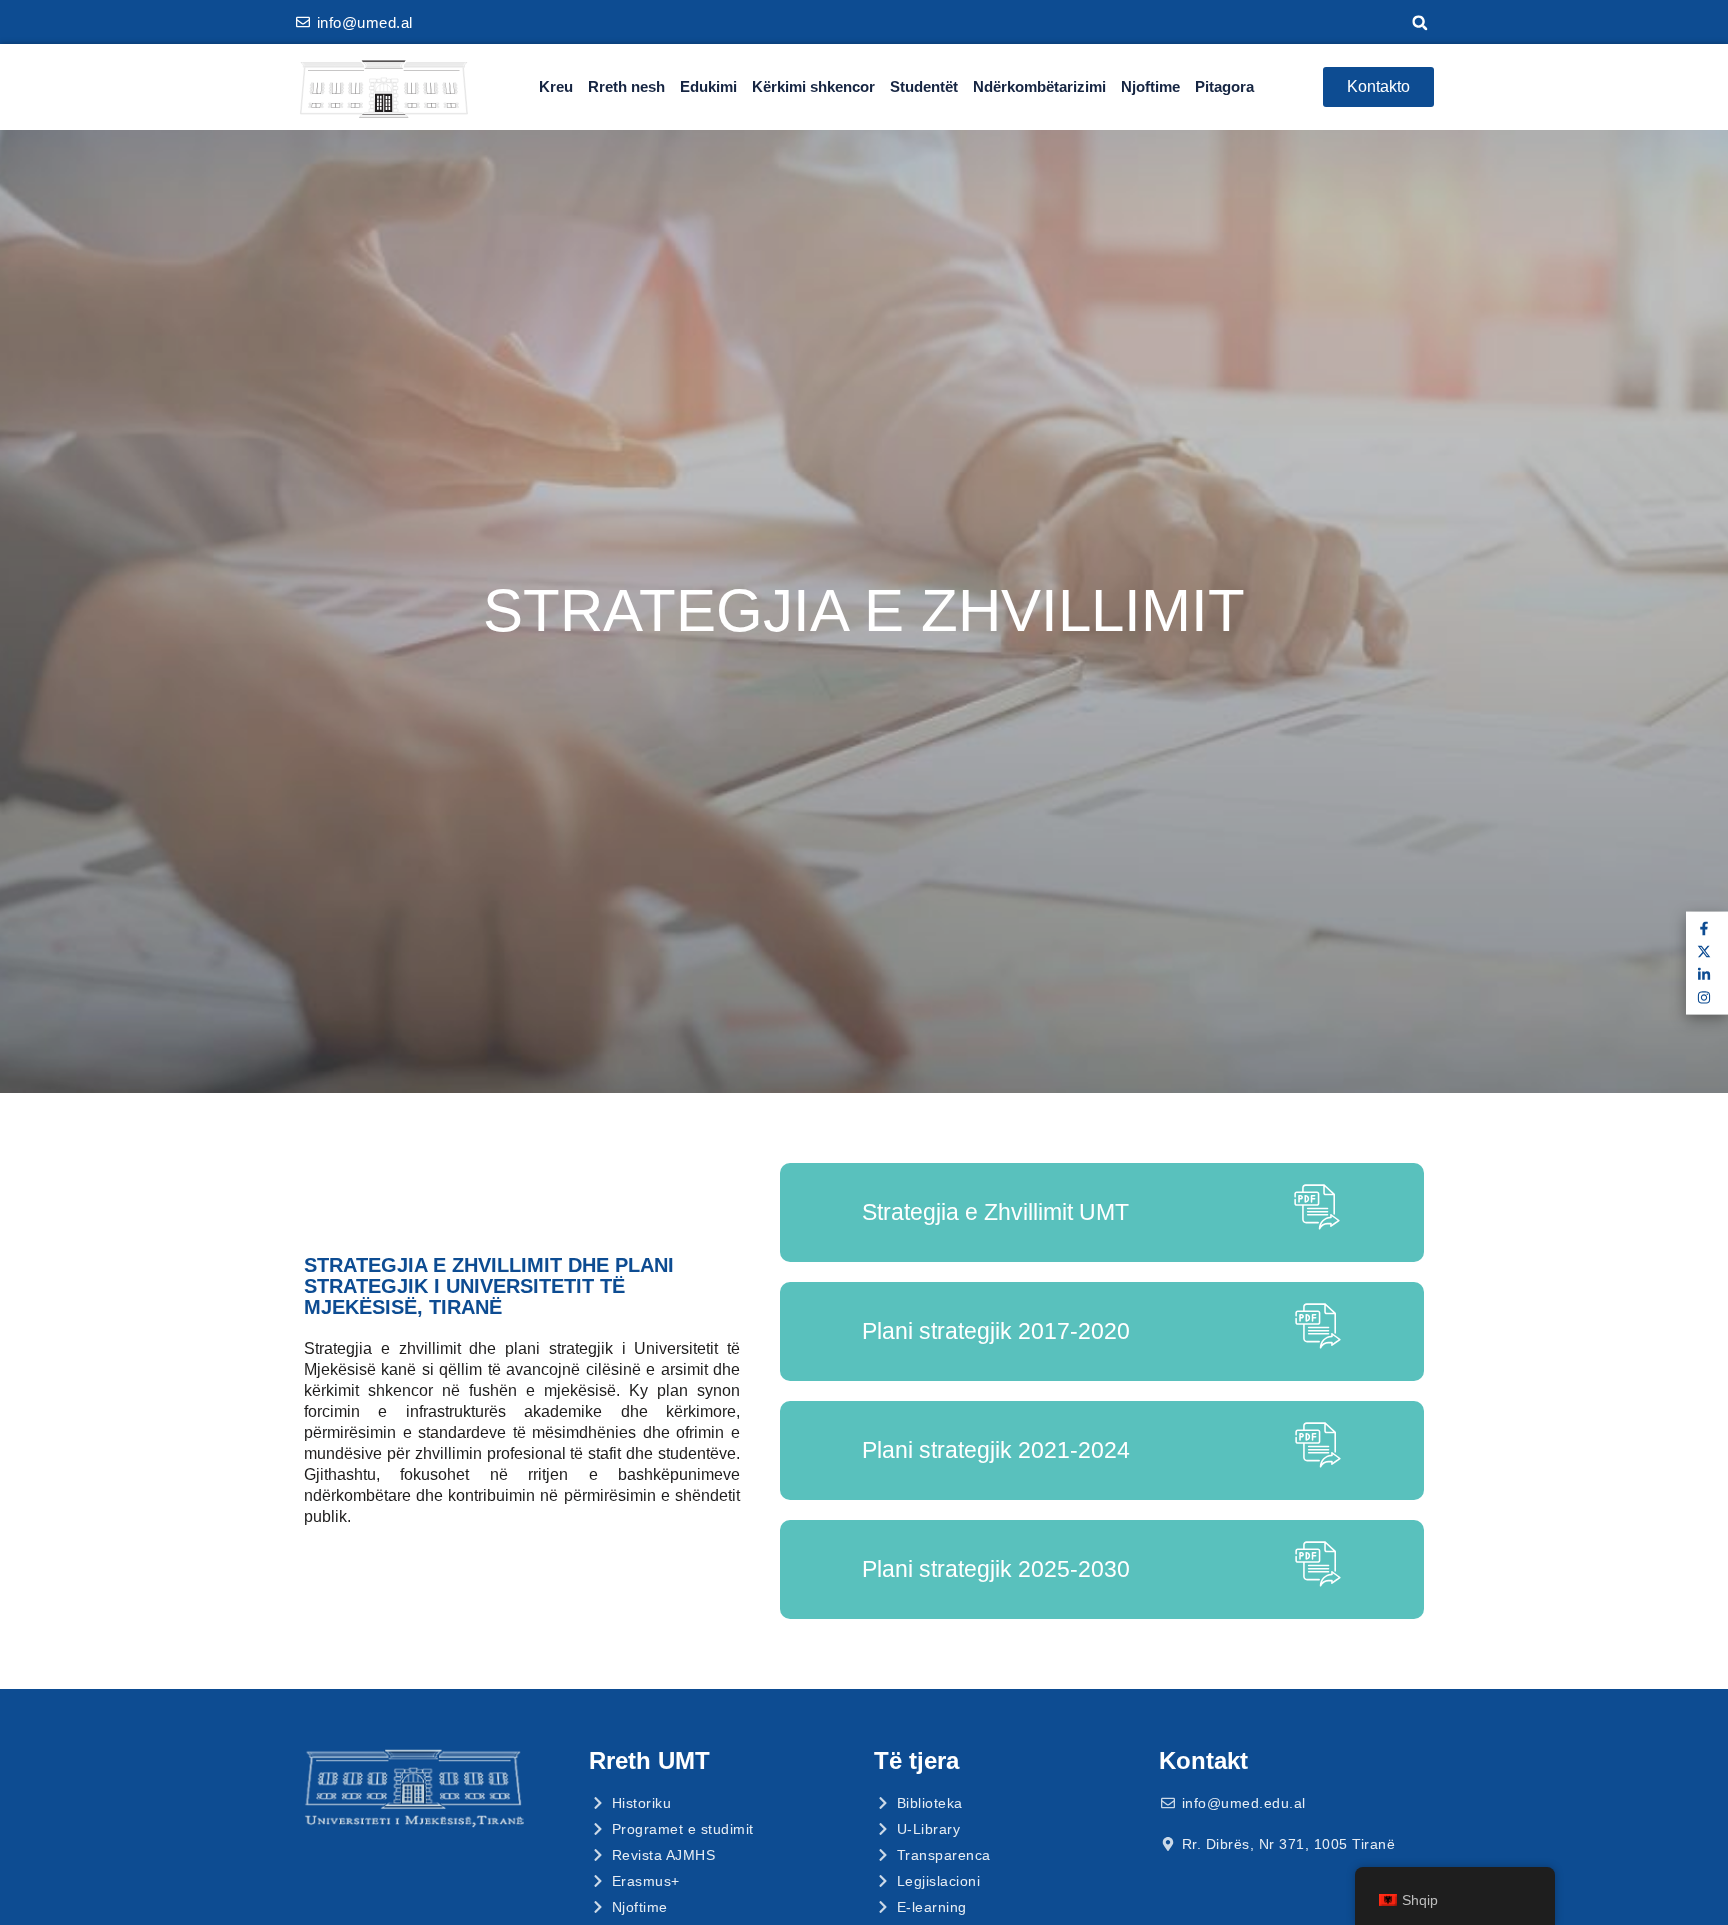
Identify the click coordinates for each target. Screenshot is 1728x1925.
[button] (1420, 23)
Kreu (556, 86)
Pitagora (1224, 86)
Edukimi (708, 86)
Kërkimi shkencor (813, 86)
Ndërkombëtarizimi (1039, 86)
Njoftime (1150, 86)
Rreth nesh (626, 86)
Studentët (924, 86)
